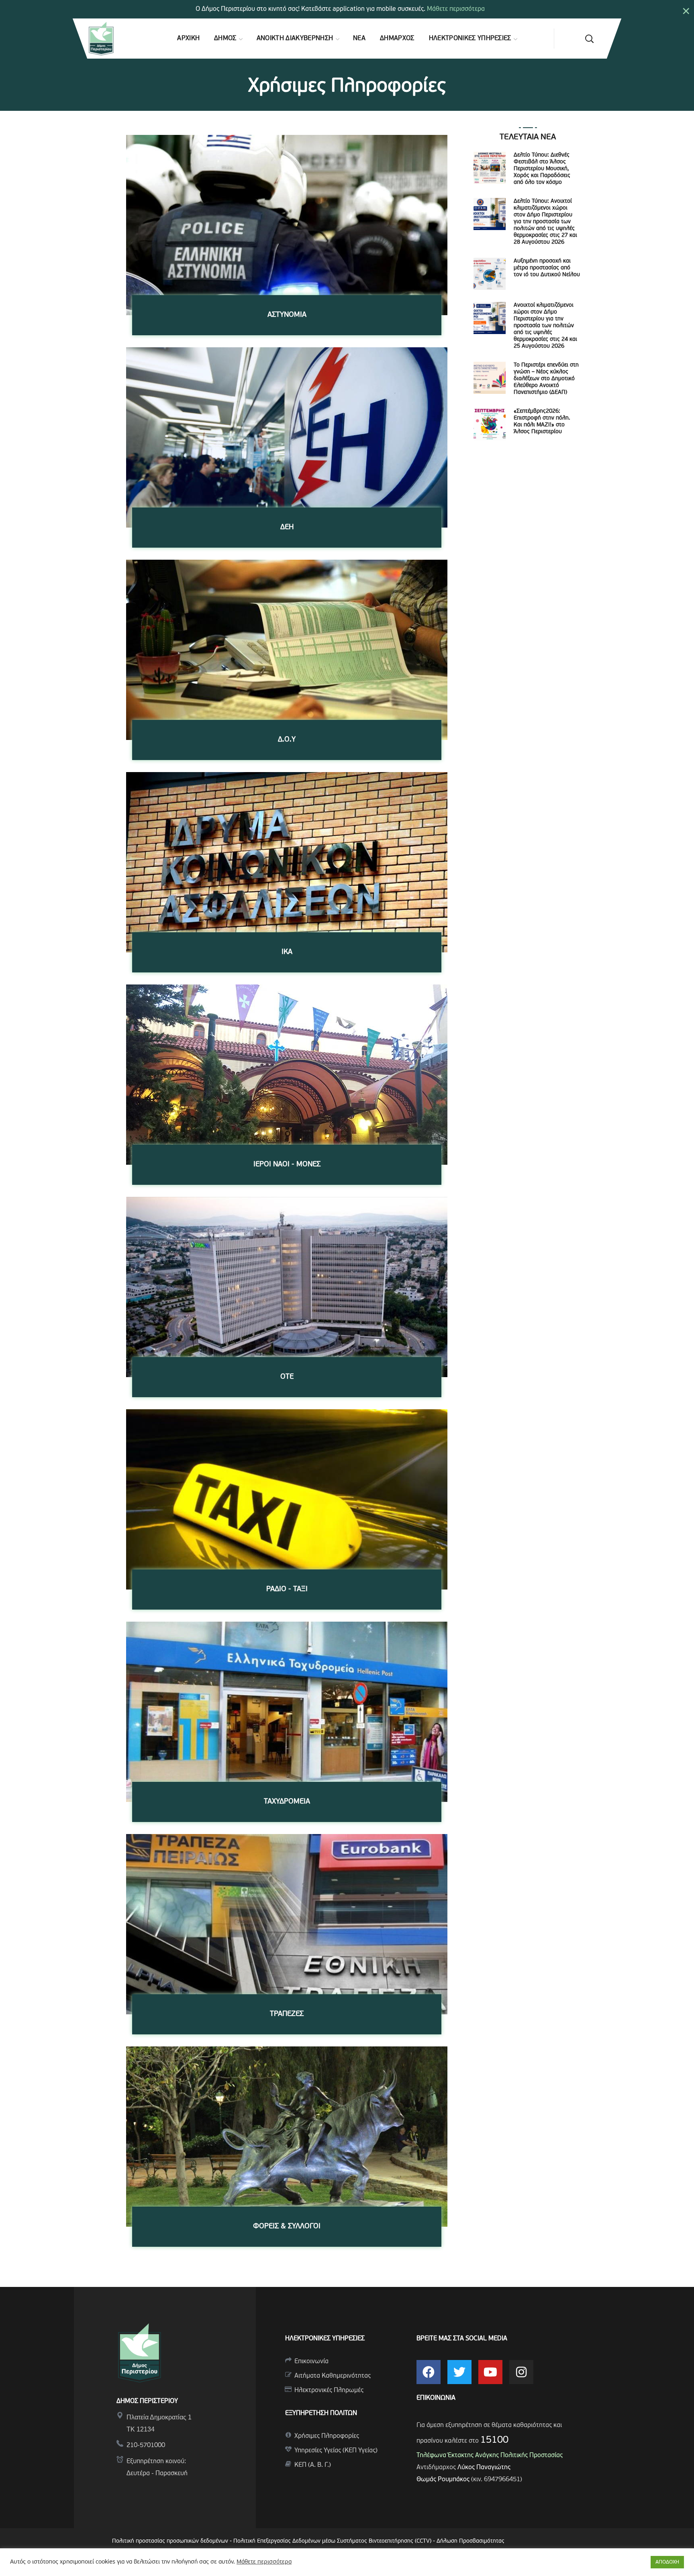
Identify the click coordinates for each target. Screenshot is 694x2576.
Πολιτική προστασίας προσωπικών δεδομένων (170, 2541)
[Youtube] (490, 2372)
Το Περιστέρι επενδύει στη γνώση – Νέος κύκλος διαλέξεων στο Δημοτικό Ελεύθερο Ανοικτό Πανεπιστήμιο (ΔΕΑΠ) (546, 379)
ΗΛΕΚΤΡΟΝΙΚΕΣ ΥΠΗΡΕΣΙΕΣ (325, 2339)
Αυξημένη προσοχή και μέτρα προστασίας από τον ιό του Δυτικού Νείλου (547, 268)
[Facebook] (429, 2372)
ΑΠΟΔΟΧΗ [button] (667, 2562)
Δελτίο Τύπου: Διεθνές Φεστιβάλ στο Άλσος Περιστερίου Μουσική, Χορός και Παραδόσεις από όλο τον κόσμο (542, 169)
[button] (589, 39)
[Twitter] (459, 2372)
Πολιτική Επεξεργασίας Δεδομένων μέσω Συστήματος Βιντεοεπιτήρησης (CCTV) (333, 2541)
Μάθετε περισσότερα (456, 9)
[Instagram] (521, 2372)
